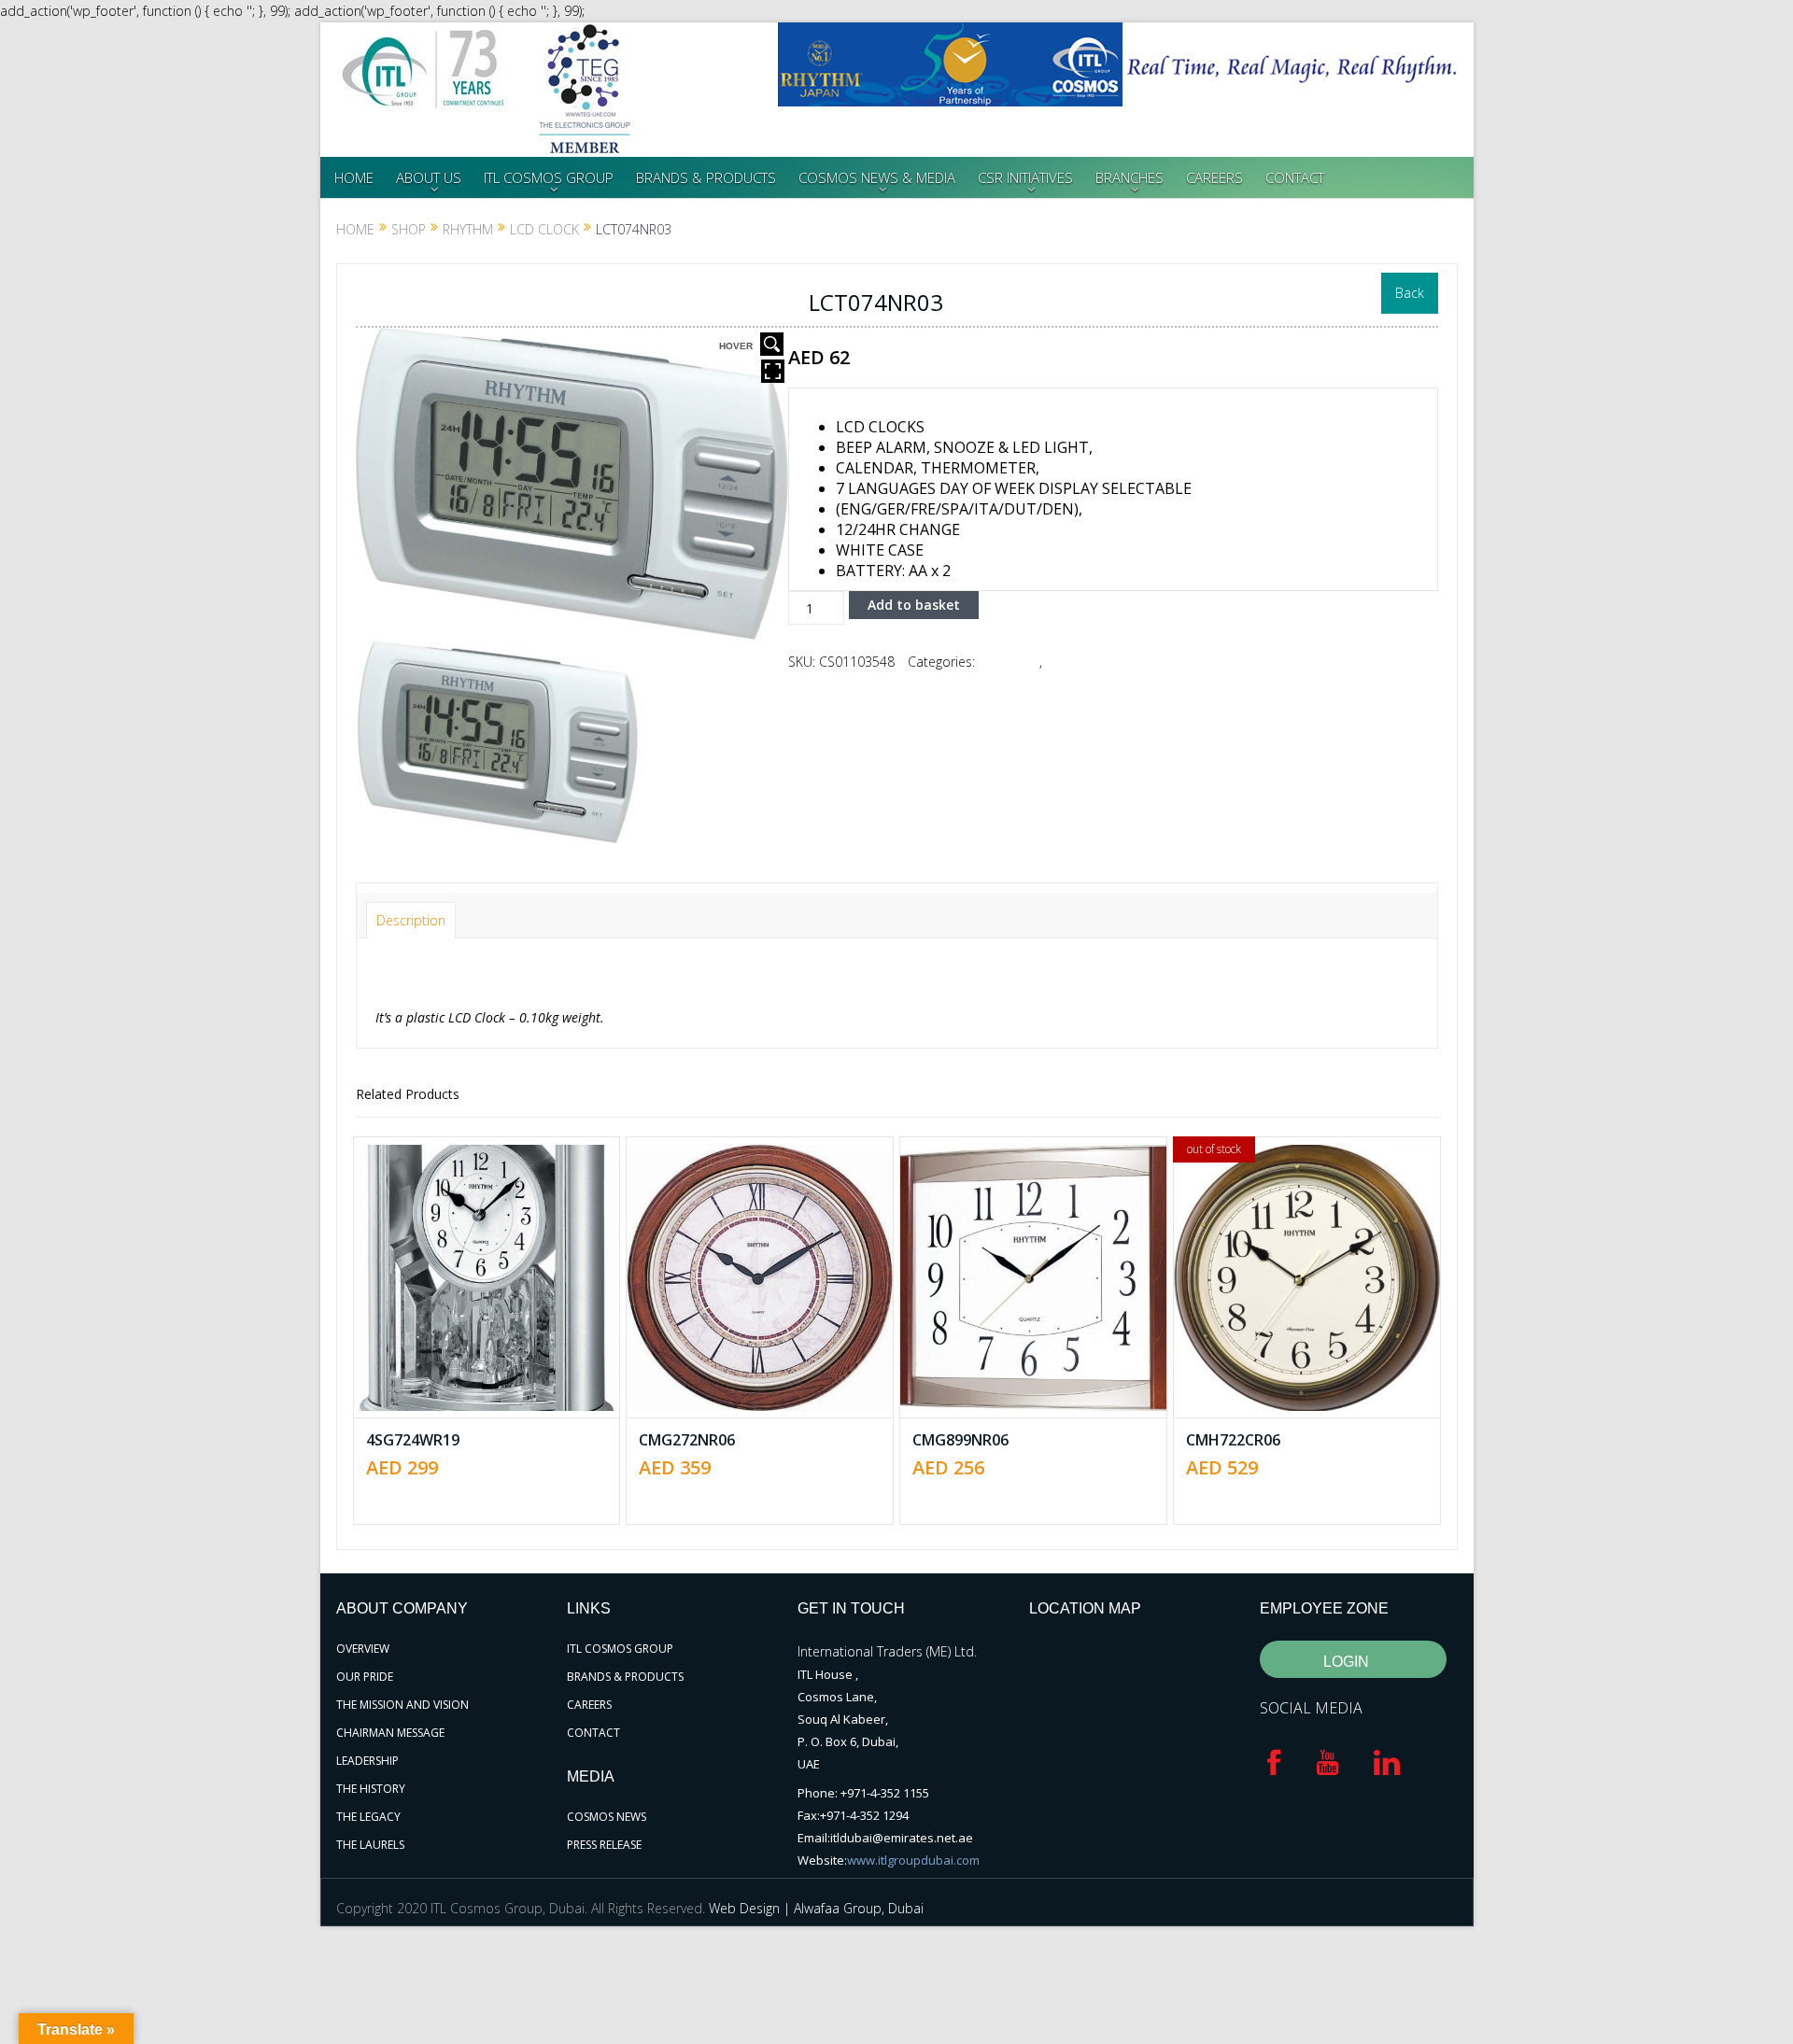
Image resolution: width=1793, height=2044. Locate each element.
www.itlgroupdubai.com (913, 1860)
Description (411, 920)
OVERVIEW (363, 1649)
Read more (1315, 1206)
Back (1410, 293)
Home (355, 229)
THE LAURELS (370, 1845)
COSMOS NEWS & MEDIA (877, 177)
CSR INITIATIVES (1025, 177)
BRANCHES (1129, 177)
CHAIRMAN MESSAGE (390, 1733)
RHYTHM (468, 229)
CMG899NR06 (960, 1440)
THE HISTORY (371, 1789)
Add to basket (914, 605)
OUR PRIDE (365, 1677)
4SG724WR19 (413, 1440)
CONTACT (1295, 177)
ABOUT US (429, 177)
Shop (409, 229)
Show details (500, 1328)
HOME (354, 177)
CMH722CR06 (1233, 1440)
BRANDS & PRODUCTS (706, 177)
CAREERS (1214, 177)
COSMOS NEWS (607, 1817)
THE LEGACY (368, 1817)
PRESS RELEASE (604, 1845)
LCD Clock (544, 229)
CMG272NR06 (687, 1440)
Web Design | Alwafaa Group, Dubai (816, 1908)
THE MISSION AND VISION (402, 1705)
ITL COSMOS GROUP (549, 177)
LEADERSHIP (367, 1761)
